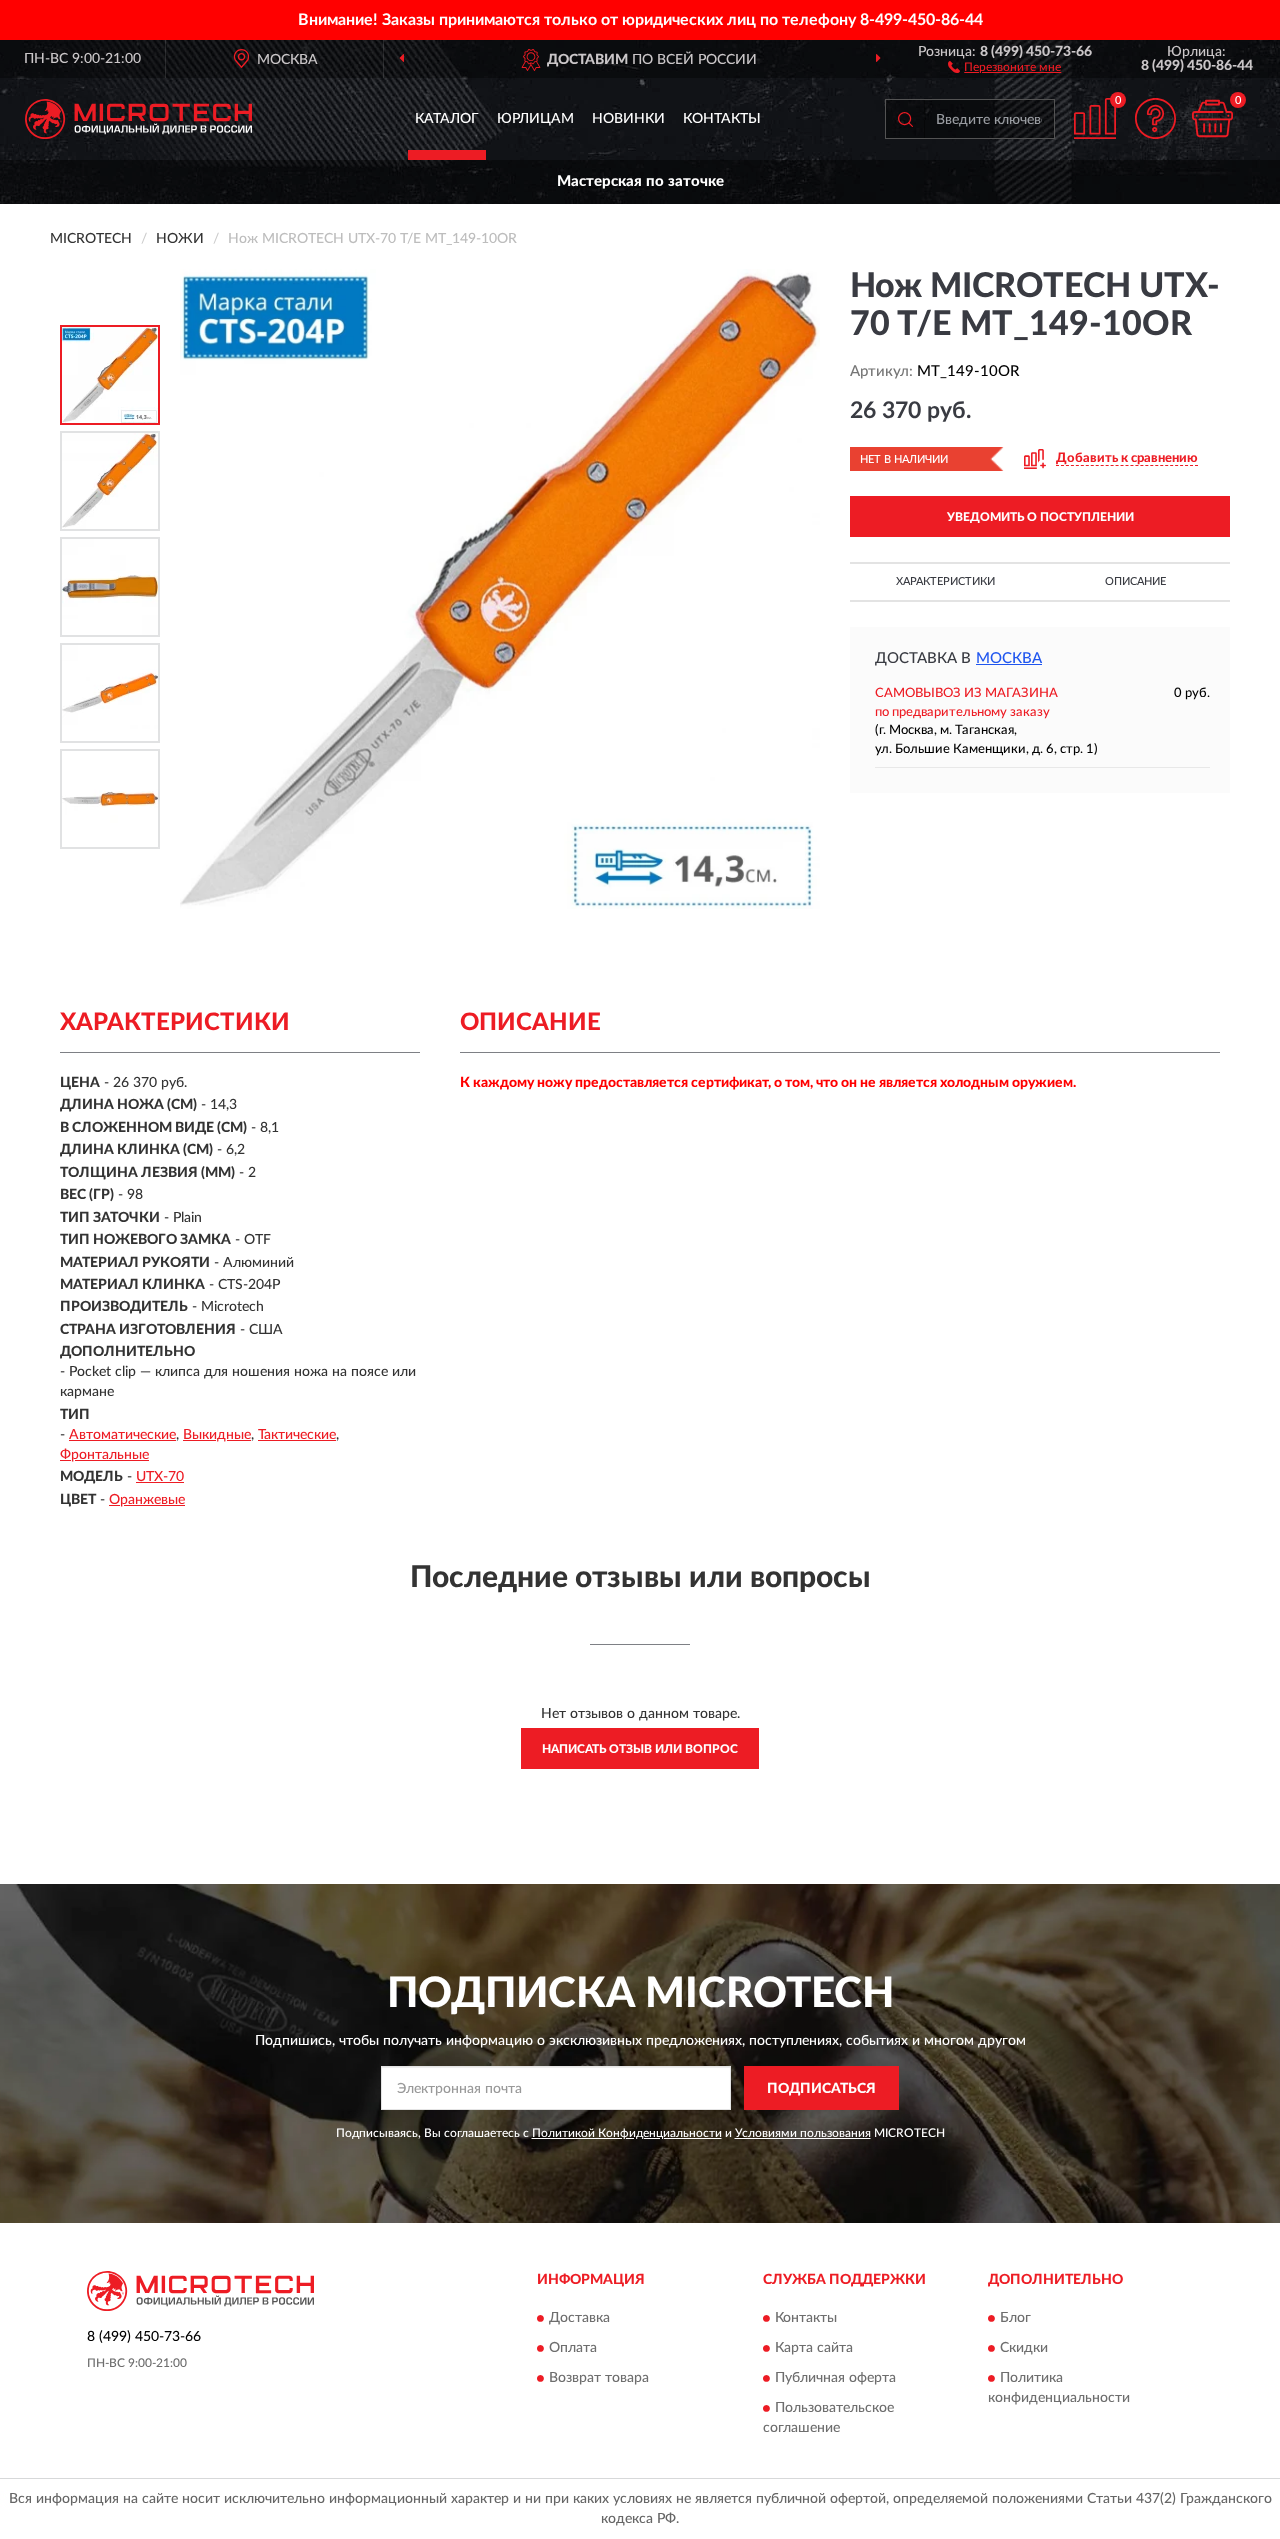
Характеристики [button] (945, 581)
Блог (1015, 2318)
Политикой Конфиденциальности (627, 2133)
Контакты (722, 119)
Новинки (628, 119)
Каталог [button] (447, 119)
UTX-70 (160, 1477)
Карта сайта (814, 2348)
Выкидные (217, 1435)
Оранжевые (147, 1500)
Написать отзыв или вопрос (640, 1749)
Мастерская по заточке (640, 181)
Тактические (297, 1435)
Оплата (573, 2348)
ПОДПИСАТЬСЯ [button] (821, 2089)
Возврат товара (599, 2378)
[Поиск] (905, 119)
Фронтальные (104, 1455)
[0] (1212, 118)
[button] (1004, 66)
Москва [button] (1009, 658)
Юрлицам (535, 119)
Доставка (579, 2318)
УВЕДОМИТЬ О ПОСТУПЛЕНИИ (1040, 517)
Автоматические (122, 1435)
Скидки (1024, 2348)
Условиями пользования (803, 2133)
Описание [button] (1135, 581)
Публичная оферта (835, 2378)
